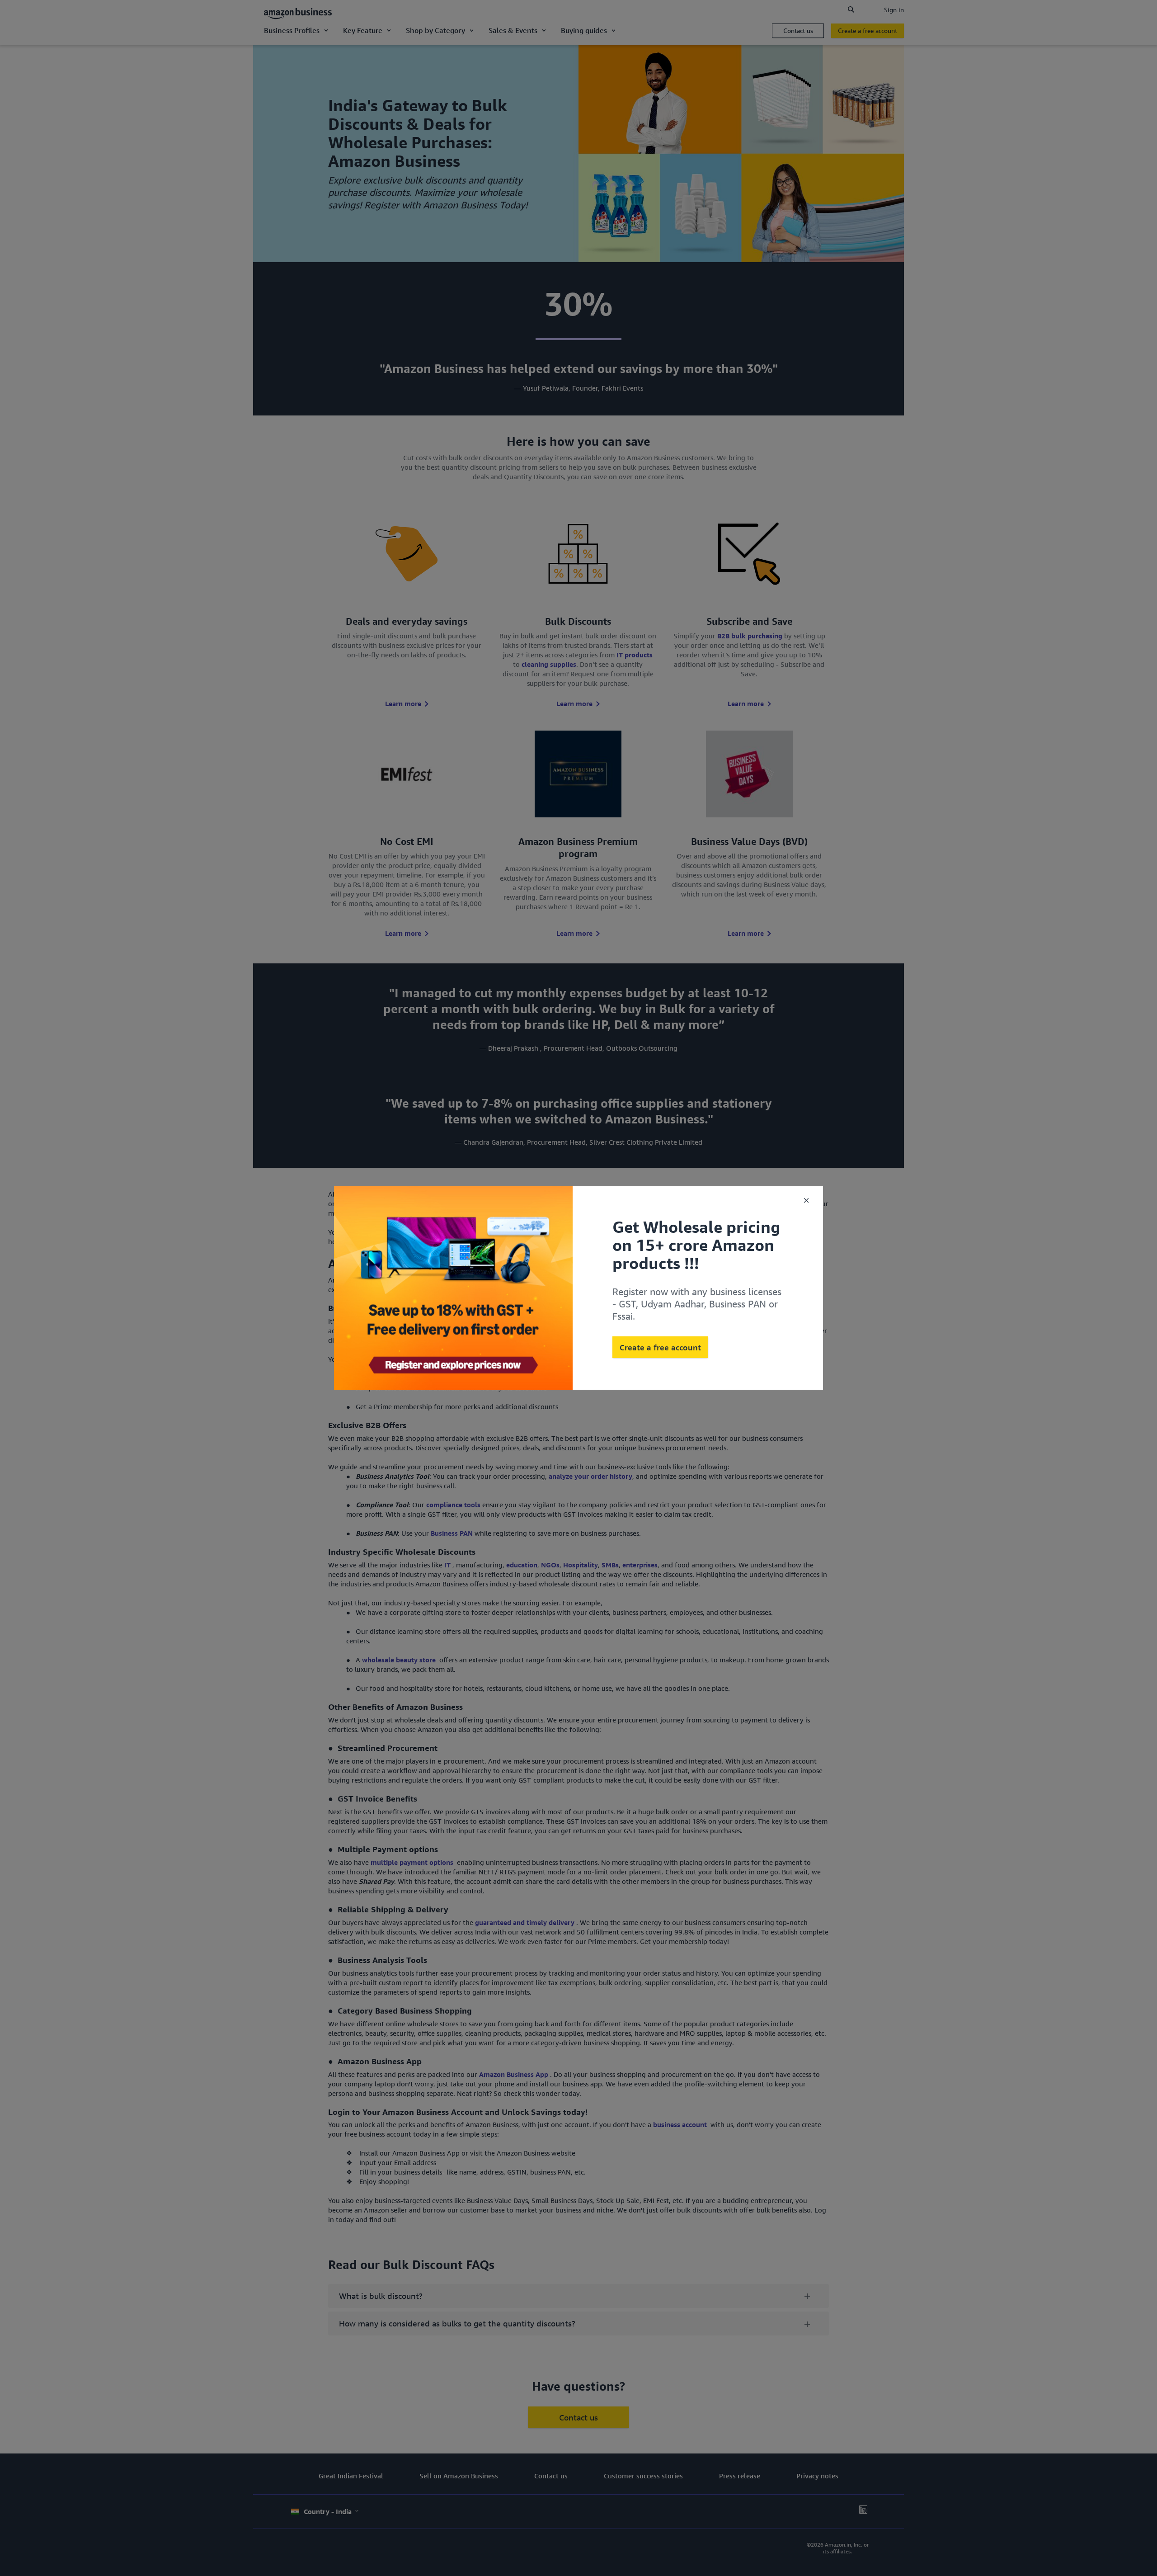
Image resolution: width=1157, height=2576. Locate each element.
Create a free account (660, 1347)
